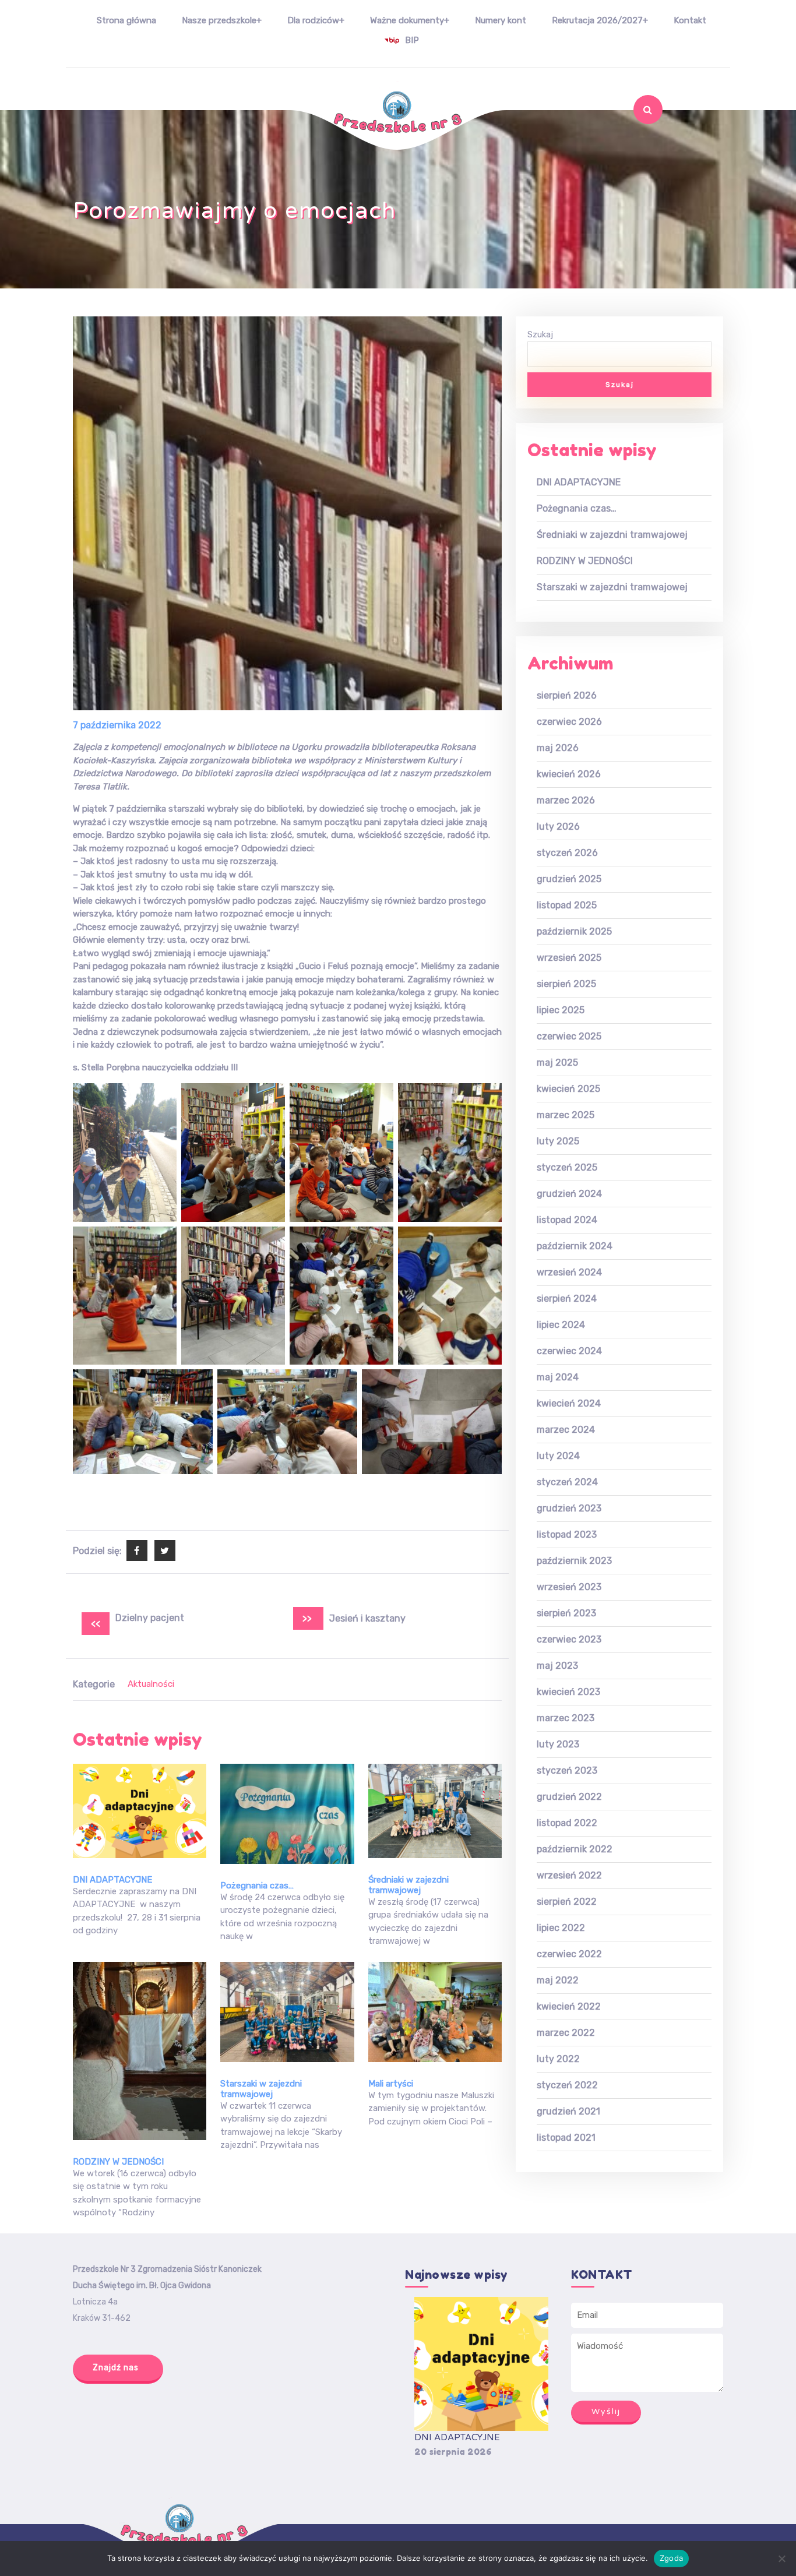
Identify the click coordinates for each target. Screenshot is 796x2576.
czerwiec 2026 (569, 722)
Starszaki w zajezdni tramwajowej (261, 2089)
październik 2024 (575, 1246)
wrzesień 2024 (569, 1272)
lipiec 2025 (561, 1010)
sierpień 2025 (566, 984)
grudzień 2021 (568, 2111)
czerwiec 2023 (569, 1639)
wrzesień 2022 (569, 1875)
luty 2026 (558, 827)
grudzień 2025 (569, 879)
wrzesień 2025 (569, 958)
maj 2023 (557, 1666)
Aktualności (151, 1684)
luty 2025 (558, 1141)
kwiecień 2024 (569, 1403)
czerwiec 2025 (569, 1036)
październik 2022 (575, 1849)
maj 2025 (557, 1063)
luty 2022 (558, 2059)
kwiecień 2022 (569, 2006)
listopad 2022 (567, 1823)
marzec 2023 (566, 1718)
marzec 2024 (566, 1430)
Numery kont (501, 20)
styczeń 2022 (567, 2085)
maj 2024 (558, 1377)
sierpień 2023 (566, 1613)
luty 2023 (558, 1744)
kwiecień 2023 (568, 1692)
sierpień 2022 (567, 1902)
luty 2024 (558, 1456)
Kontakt (690, 20)
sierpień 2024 (567, 1298)
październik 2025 (574, 931)
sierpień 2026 (567, 695)
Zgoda (671, 2558)
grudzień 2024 (569, 1194)
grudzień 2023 (569, 1508)
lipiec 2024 (561, 1325)
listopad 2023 (567, 1534)
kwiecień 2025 (568, 1089)
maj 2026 (558, 748)
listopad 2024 (567, 1220)
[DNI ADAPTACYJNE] (481, 2364)
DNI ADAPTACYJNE (112, 1880)
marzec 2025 (566, 1115)
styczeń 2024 (567, 1482)
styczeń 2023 (567, 1770)
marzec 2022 (566, 2033)
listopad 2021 (566, 2138)
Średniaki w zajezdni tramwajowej (408, 1885)
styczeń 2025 (567, 1167)
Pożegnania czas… (257, 1886)
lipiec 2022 (561, 1928)
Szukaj (638, 140)
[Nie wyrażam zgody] (781, 2559)
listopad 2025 (567, 905)
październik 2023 (574, 1561)
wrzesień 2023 (569, 1587)
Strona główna (126, 20)
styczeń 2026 (567, 853)
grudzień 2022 (569, 1797)
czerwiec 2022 (569, 1954)
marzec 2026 (566, 800)
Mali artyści (391, 2084)
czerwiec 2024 (569, 1351)
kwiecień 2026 (569, 774)
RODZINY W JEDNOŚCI (118, 2162)
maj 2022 (558, 1980)
